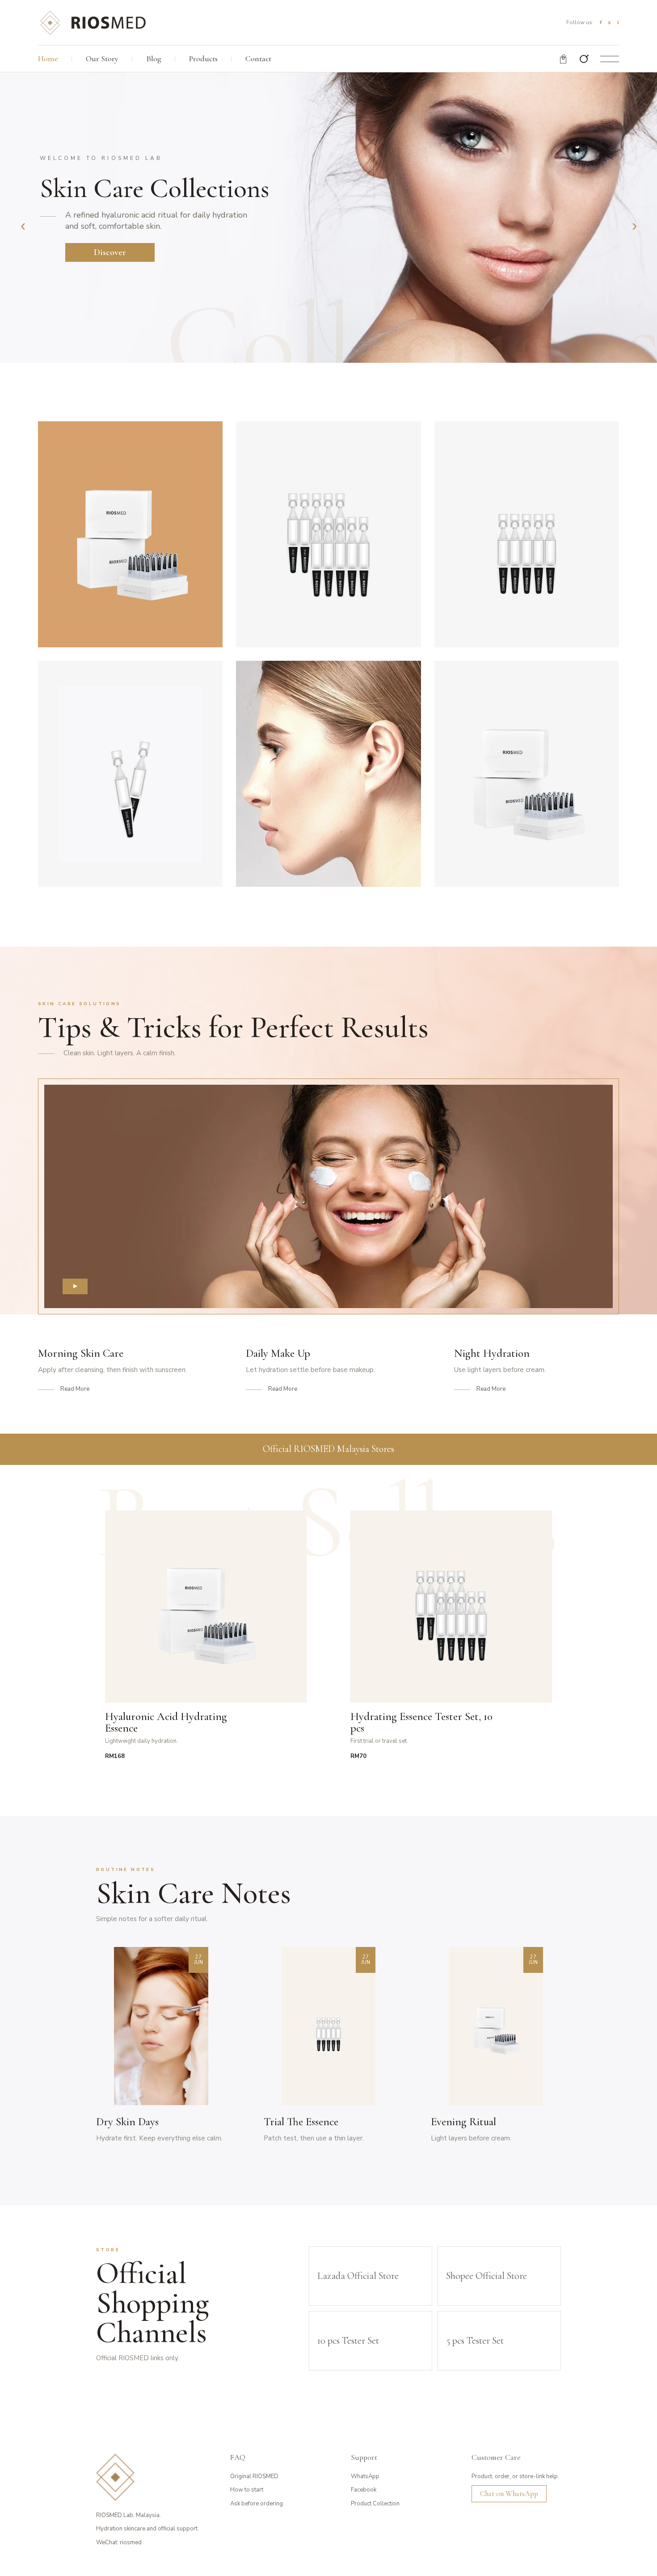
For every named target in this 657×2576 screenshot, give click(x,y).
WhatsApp (365, 2476)
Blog (154, 59)
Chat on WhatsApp (509, 2494)
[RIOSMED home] (93, 22)
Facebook (364, 2490)
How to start (247, 2490)
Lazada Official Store (358, 2276)
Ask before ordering (257, 2504)
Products (203, 59)
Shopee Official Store (486, 2276)
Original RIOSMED (254, 2476)
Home (48, 59)
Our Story (102, 59)
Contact (258, 59)
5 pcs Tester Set (475, 2341)
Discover (110, 252)
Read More (75, 1389)
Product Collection (375, 2504)
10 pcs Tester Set (348, 2341)
